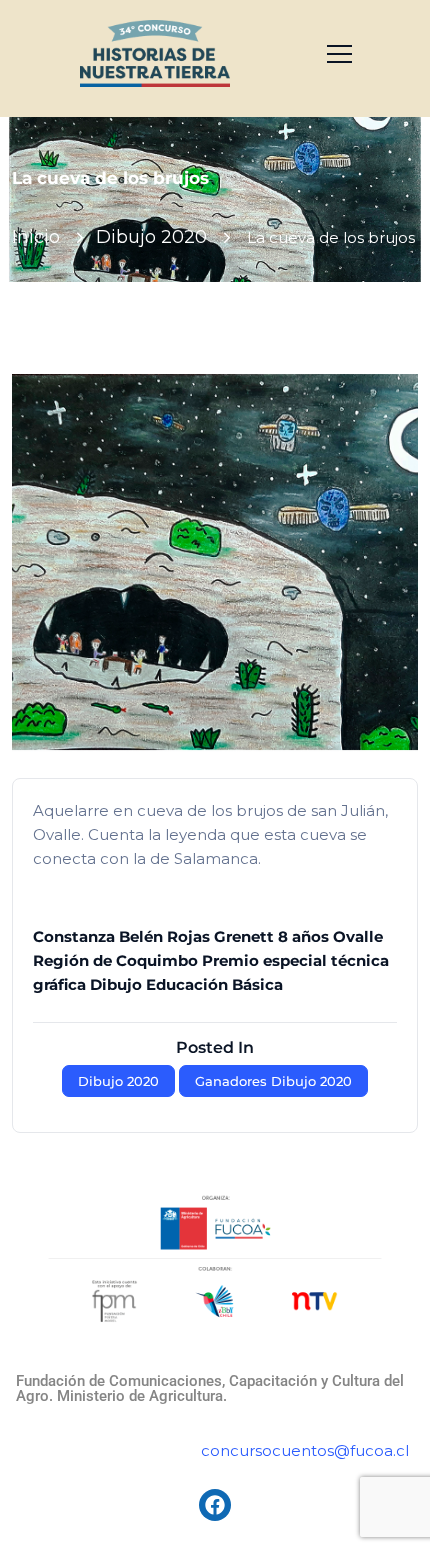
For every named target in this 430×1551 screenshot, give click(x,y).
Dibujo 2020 (151, 237)
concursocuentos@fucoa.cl (305, 1450)
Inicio (36, 237)
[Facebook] (215, 1505)
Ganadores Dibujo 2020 (273, 1081)
